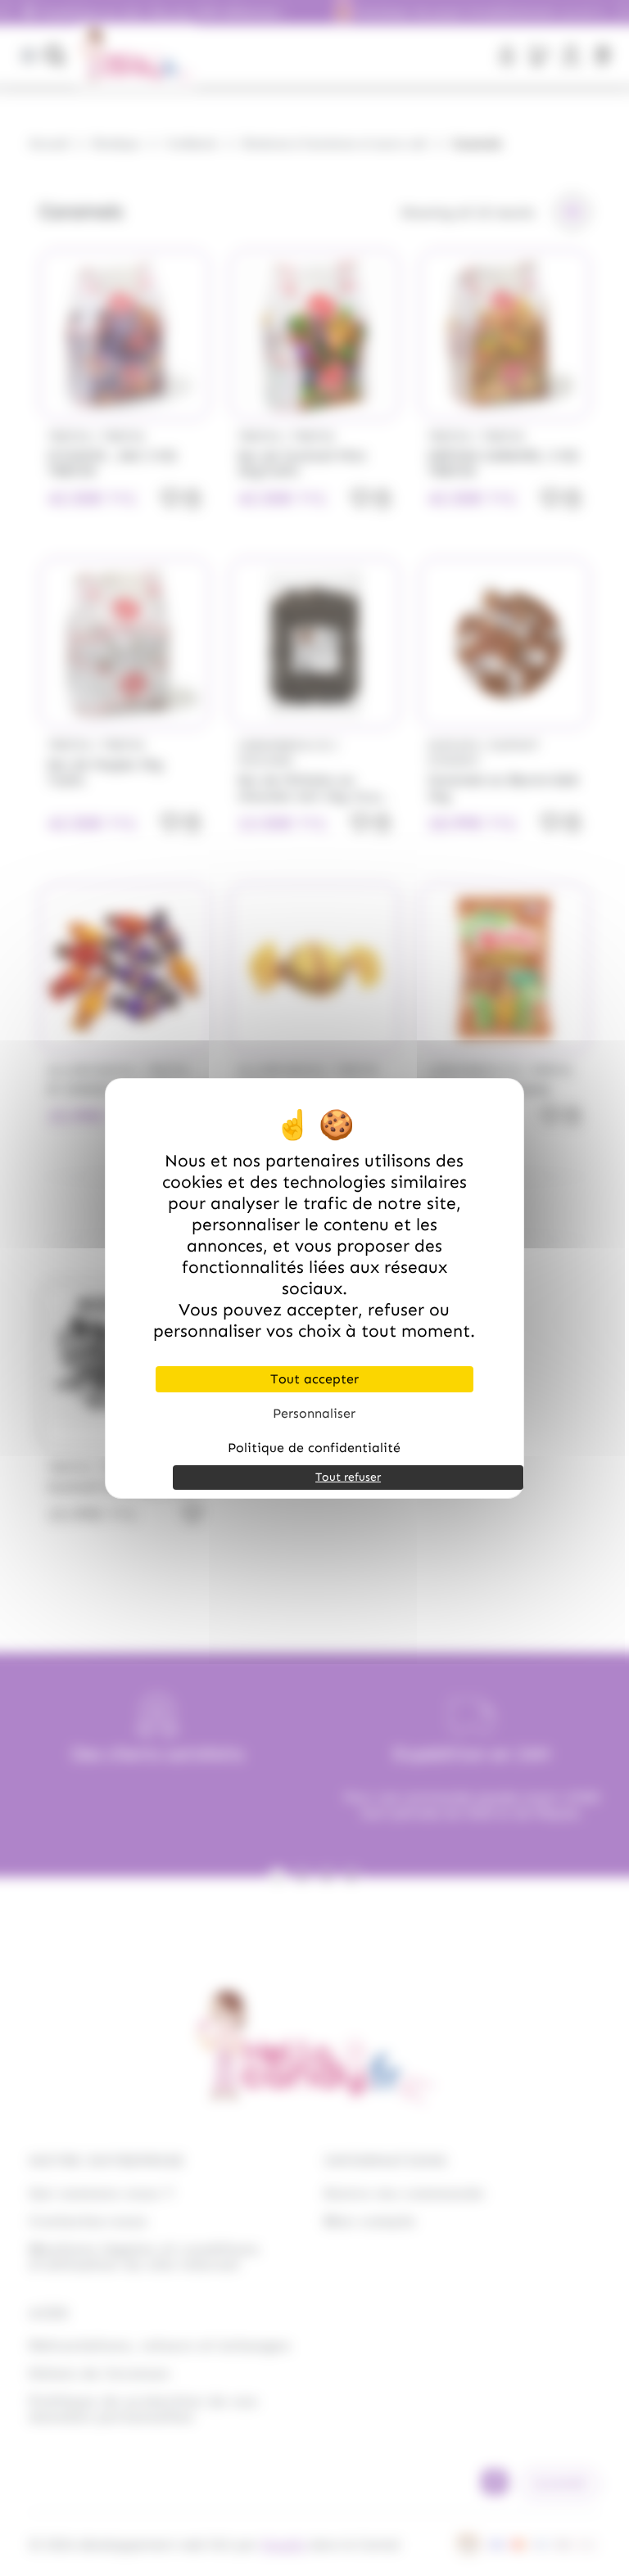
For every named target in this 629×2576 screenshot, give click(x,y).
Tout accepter (314, 1379)
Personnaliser (314, 1413)
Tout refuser (348, 1477)
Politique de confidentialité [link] (314, 1448)
